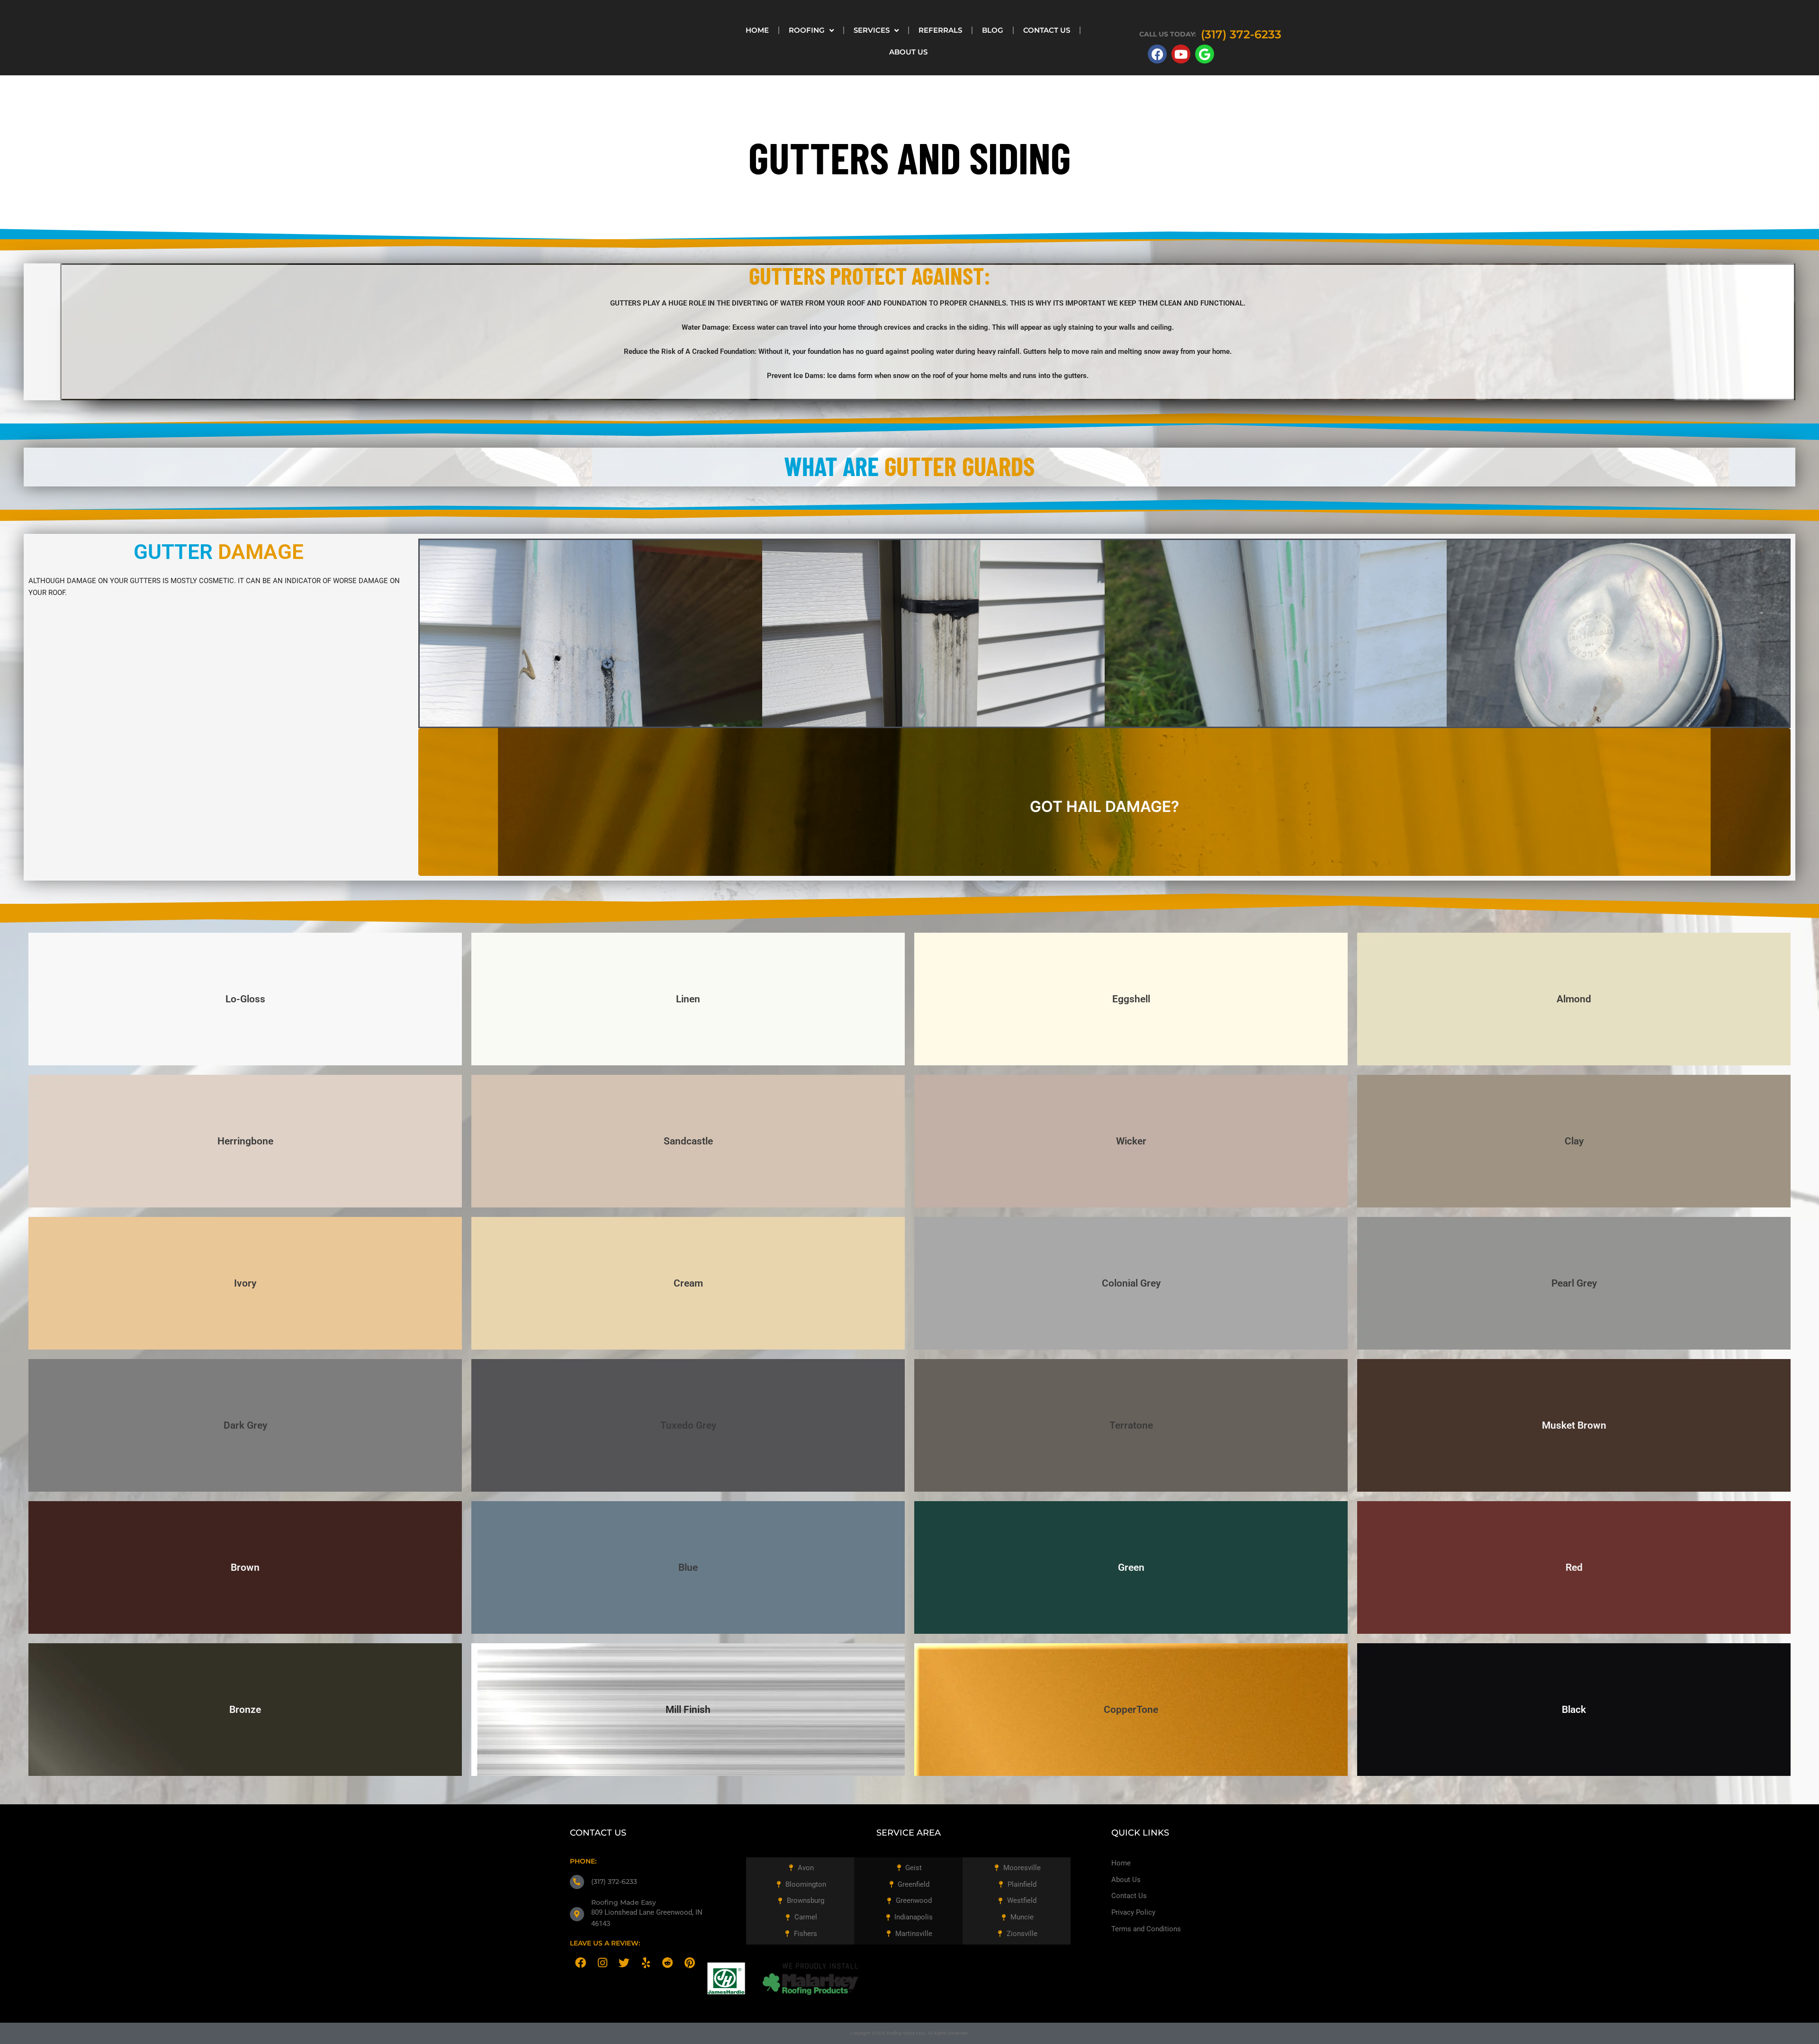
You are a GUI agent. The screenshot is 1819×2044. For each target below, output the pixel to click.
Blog (993, 30)
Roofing (807, 30)
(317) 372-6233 (614, 1882)
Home (757, 30)
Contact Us (1047, 30)
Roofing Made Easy (624, 1902)
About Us (908, 52)
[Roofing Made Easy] (577, 1914)
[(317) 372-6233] (577, 1882)
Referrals (940, 30)
